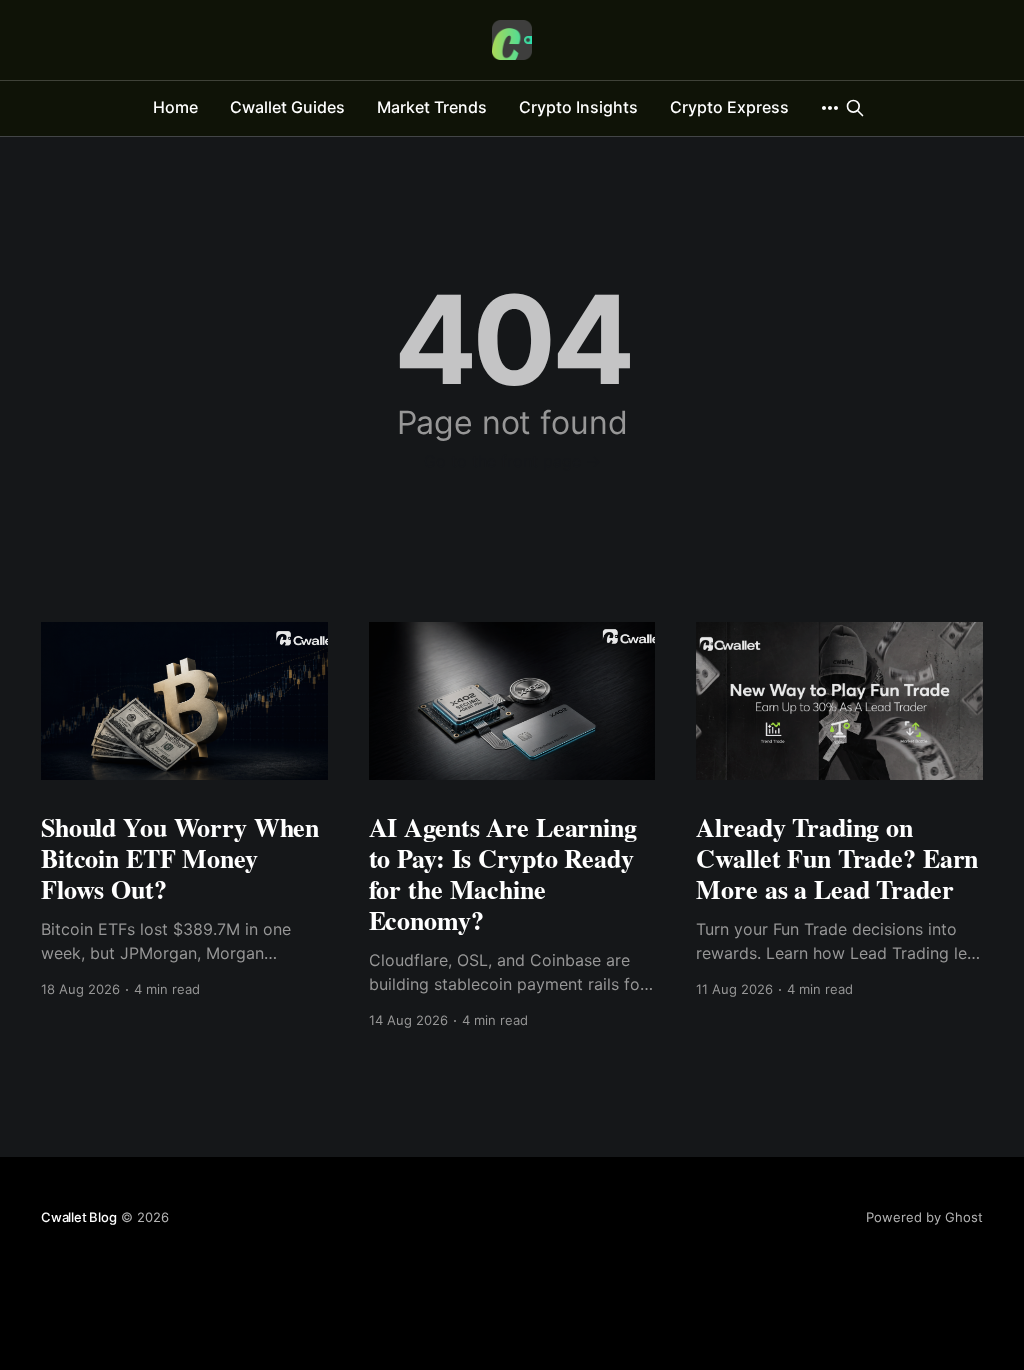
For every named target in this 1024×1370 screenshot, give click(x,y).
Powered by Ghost (924, 1217)
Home (175, 107)
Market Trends (432, 107)
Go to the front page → (512, 461)
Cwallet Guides (287, 107)
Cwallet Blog (79, 1217)
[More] (830, 108)
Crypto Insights (578, 107)
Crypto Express (729, 107)
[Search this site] (855, 108)
